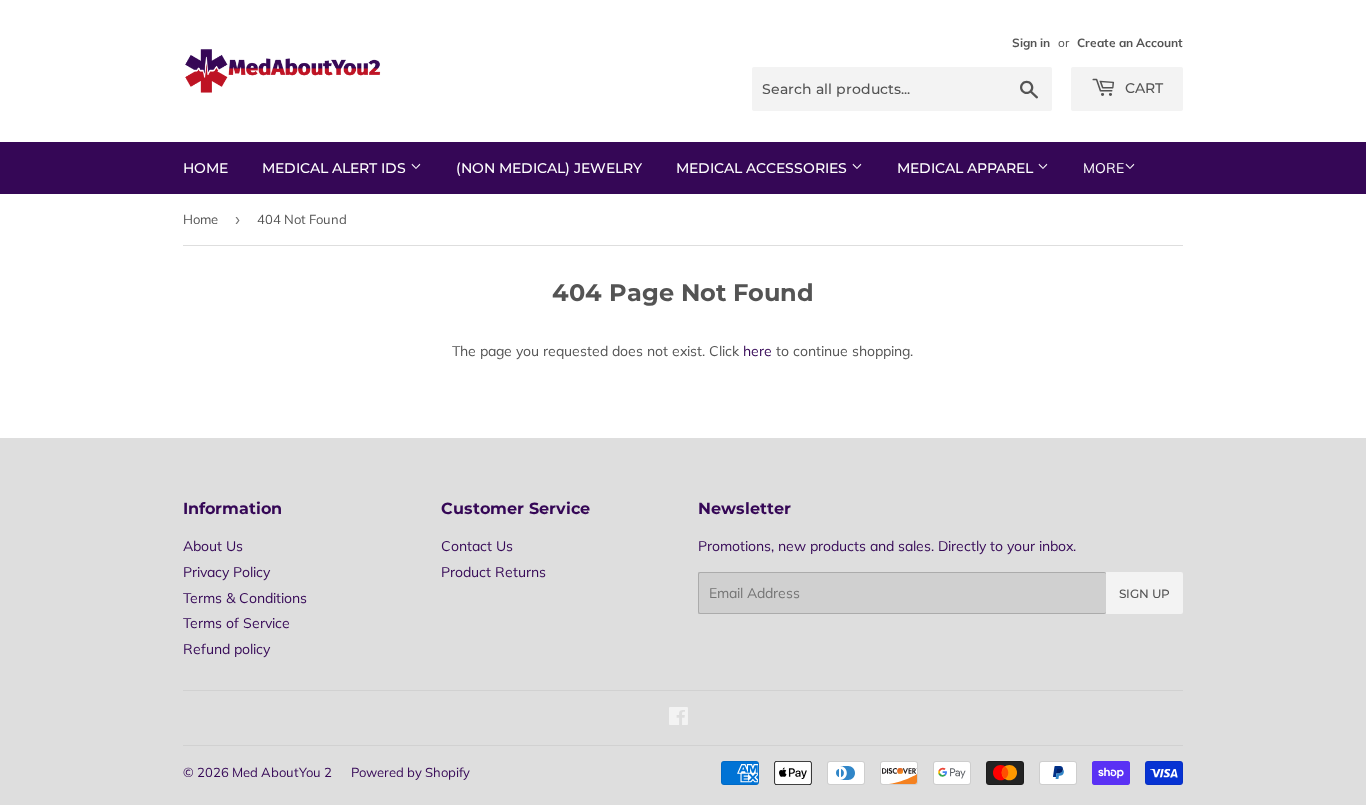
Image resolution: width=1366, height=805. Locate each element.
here (757, 351)
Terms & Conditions (245, 598)
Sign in (1031, 42)
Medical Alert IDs (336, 168)
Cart (1142, 88)
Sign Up (1144, 593)
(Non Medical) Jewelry (549, 168)
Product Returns (493, 572)
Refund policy (226, 649)
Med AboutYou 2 (282, 772)
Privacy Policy (226, 572)
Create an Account (1130, 42)
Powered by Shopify (410, 772)
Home (205, 168)
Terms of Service (236, 623)
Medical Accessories (763, 168)
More (1103, 168)
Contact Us (477, 546)
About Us (213, 546)
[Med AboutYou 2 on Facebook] (678, 719)
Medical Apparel (967, 168)
